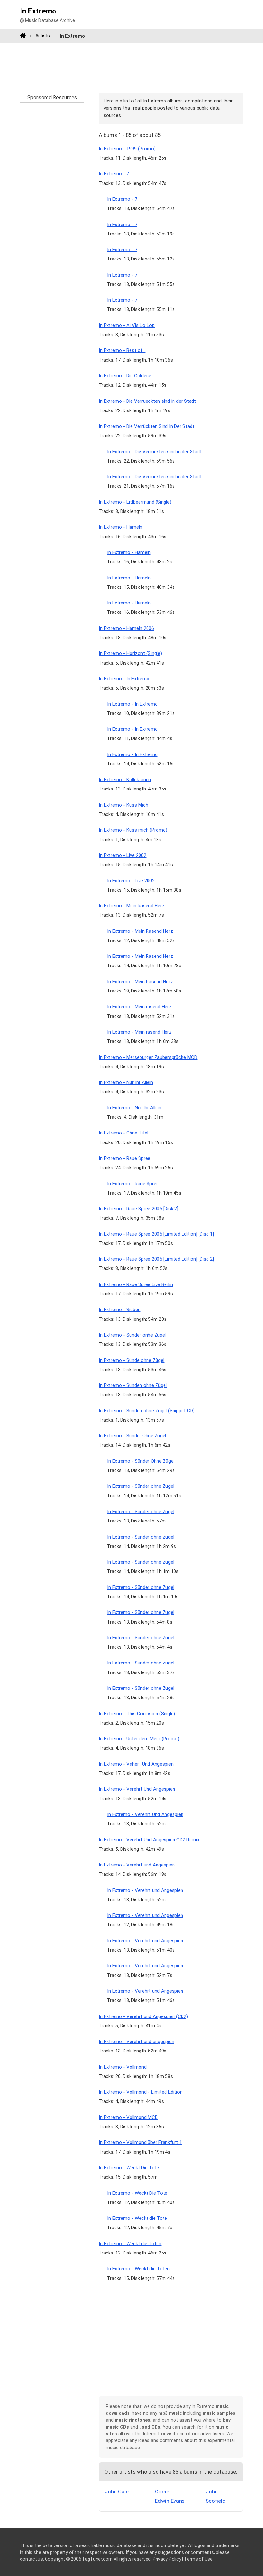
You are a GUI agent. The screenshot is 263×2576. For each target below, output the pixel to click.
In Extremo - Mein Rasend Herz (132, 906)
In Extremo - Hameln (121, 527)
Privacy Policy (167, 2559)
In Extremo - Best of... (122, 350)
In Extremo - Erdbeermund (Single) (135, 502)
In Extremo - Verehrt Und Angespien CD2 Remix (149, 1840)
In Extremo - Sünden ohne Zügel (133, 1385)
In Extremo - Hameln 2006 (126, 628)
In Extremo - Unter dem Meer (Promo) (139, 1739)
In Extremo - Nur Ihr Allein (126, 1082)
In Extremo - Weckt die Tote (137, 2218)
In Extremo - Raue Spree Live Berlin (136, 1284)
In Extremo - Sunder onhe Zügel (132, 1335)
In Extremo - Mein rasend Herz (139, 1007)
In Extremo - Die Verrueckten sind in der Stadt (147, 401)
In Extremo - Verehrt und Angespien (137, 1865)
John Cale (117, 2492)
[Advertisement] (131, 68)
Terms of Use (198, 2559)
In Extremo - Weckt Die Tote (129, 2168)
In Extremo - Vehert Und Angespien (136, 1764)
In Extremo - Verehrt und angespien (136, 2042)
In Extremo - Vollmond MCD (128, 2117)
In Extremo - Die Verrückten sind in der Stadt (154, 452)
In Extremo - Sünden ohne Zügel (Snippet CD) (147, 1411)
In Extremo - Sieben (120, 1310)
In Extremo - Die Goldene (125, 376)
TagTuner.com (97, 2559)
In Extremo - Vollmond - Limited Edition (141, 2092)
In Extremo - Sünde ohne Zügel (131, 1360)
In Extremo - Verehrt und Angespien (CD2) (143, 2016)
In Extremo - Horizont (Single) (130, 653)
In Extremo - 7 (114, 174)
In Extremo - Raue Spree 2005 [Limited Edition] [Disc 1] (156, 1234)
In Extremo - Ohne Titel (123, 1133)
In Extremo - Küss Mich (123, 805)
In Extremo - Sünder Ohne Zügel (132, 1436)
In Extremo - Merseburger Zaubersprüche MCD (148, 1057)
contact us (31, 2559)
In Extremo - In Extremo (124, 679)
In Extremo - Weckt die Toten (130, 2244)
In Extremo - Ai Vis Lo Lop (127, 325)
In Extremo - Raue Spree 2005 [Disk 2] (139, 1209)
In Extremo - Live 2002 (123, 855)
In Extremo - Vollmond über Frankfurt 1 (140, 2142)
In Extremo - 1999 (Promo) (127, 149)
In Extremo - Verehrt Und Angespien (137, 1789)
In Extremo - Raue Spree (125, 1158)
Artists (43, 36)
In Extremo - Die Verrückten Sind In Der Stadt (147, 426)
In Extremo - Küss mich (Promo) (133, 830)
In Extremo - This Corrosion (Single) (137, 1714)
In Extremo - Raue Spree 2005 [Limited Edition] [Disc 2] (156, 1259)
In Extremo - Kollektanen (125, 780)
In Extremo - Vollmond (123, 2067)
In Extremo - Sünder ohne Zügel (141, 1486)
